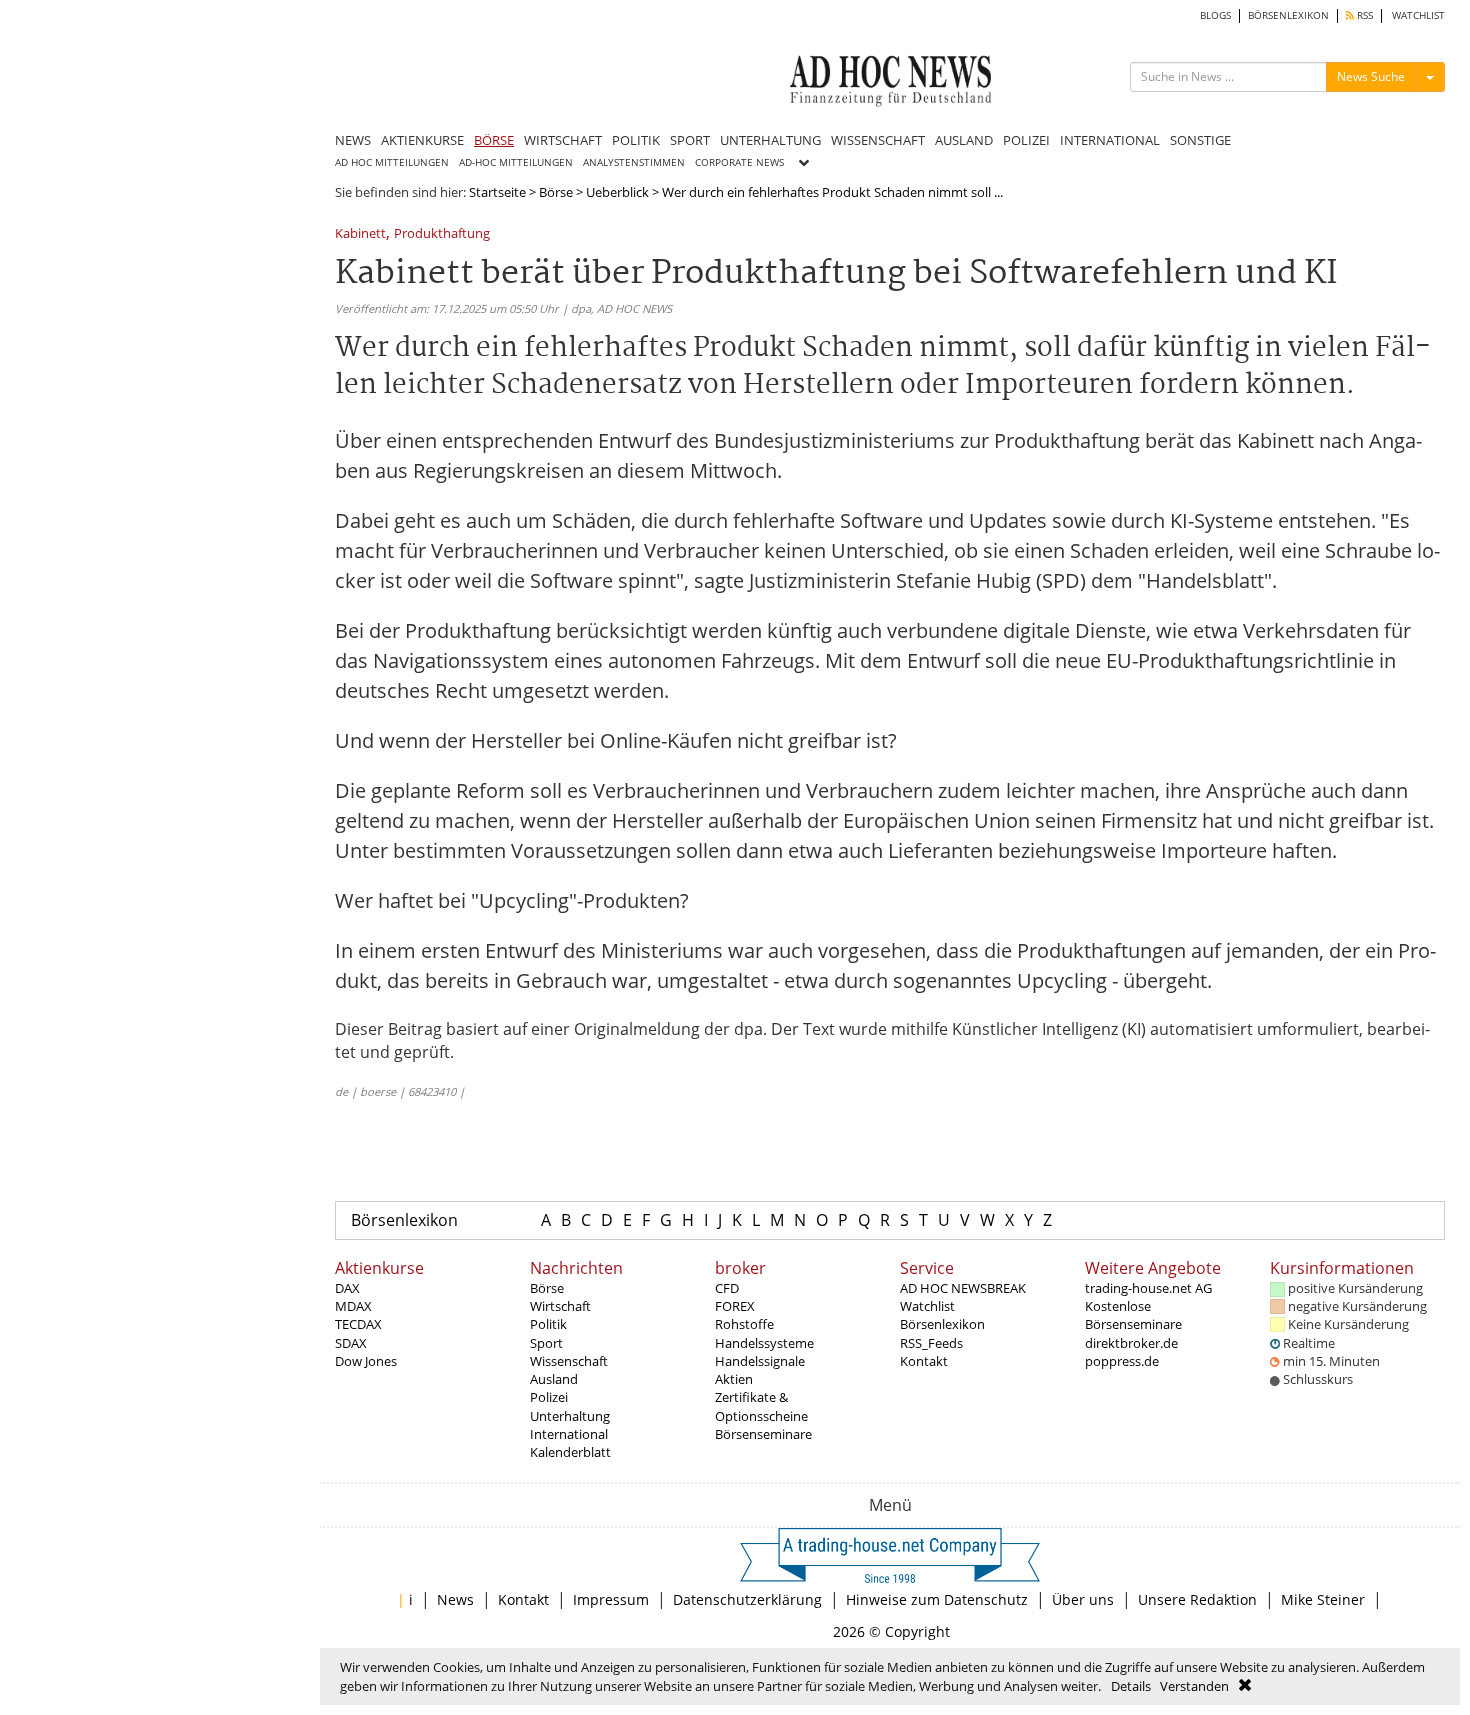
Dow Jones (366, 1361)
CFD (727, 1288)
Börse (556, 192)
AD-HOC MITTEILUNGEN (516, 162)
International (569, 1434)
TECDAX (358, 1324)
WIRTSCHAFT (563, 140)
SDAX (351, 1343)
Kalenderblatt (570, 1452)
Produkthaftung (442, 234)
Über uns (1083, 1599)
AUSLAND (964, 140)
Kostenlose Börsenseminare (1133, 1315)
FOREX (735, 1306)
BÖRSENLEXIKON (1288, 15)
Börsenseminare (763, 1434)
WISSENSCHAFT (878, 140)
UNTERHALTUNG (770, 140)
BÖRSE (494, 140)
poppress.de (1122, 1361)
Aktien (734, 1379)
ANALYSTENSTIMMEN (634, 162)
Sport (546, 1343)
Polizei (549, 1397)
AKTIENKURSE (422, 140)
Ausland (554, 1379)
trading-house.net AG (1148, 1288)
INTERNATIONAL (1110, 140)
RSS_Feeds (931, 1343)
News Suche (1371, 76)
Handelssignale (760, 1361)
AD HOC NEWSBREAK (963, 1288)
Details (1131, 1686)
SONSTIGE (1200, 140)
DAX (347, 1288)
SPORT (690, 140)
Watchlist (927, 1306)
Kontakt (924, 1361)
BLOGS (1215, 15)
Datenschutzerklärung (747, 1599)
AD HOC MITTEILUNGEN (392, 162)
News (455, 1599)
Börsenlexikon (404, 1220)
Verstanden (1194, 1686)
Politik (548, 1324)
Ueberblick (617, 192)
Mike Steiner (1323, 1599)
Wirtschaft (560, 1306)
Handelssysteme (764, 1343)
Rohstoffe (744, 1324)
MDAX (353, 1306)
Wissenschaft (569, 1361)
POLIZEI (1026, 140)
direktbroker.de (1131, 1343)
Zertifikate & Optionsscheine (761, 1406)
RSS (1363, 15)
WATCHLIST (1418, 15)
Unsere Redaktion (1197, 1599)
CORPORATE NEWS (739, 162)
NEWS (353, 140)
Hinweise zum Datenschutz (937, 1599)
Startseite (497, 192)
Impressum (611, 1599)
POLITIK (636, 140)
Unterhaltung (570, 1416)
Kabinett (360, 234)
